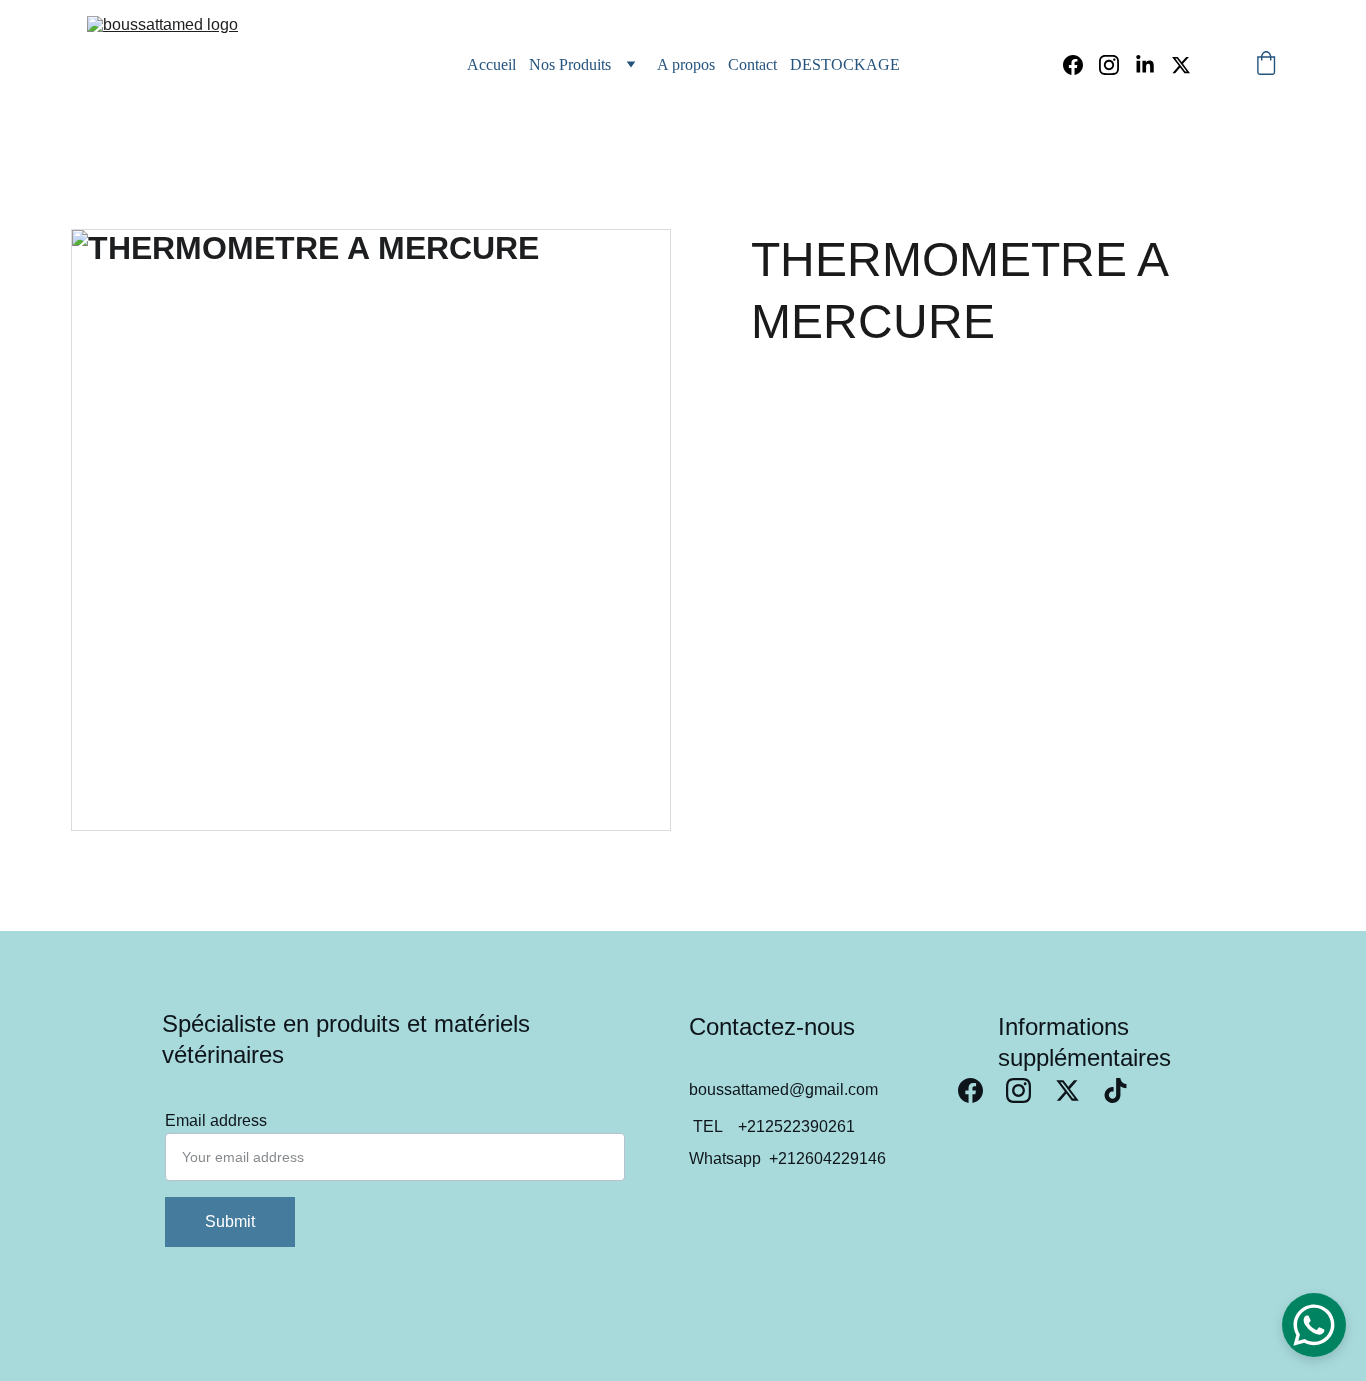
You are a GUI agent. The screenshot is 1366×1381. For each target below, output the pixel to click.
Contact (752, 64)
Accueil (491, 64)
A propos (686, 64)
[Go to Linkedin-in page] (1153, 65)
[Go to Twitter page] (1181, 65)
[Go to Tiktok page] (1115, 1090)
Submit (230, 1221)
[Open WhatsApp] (1314, 1325)
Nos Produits (570, 64)
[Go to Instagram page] (1117, 65)
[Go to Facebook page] (1081, 65)
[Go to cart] (1266, 65)
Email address (216, 1120)
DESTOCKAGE (845, 64)
